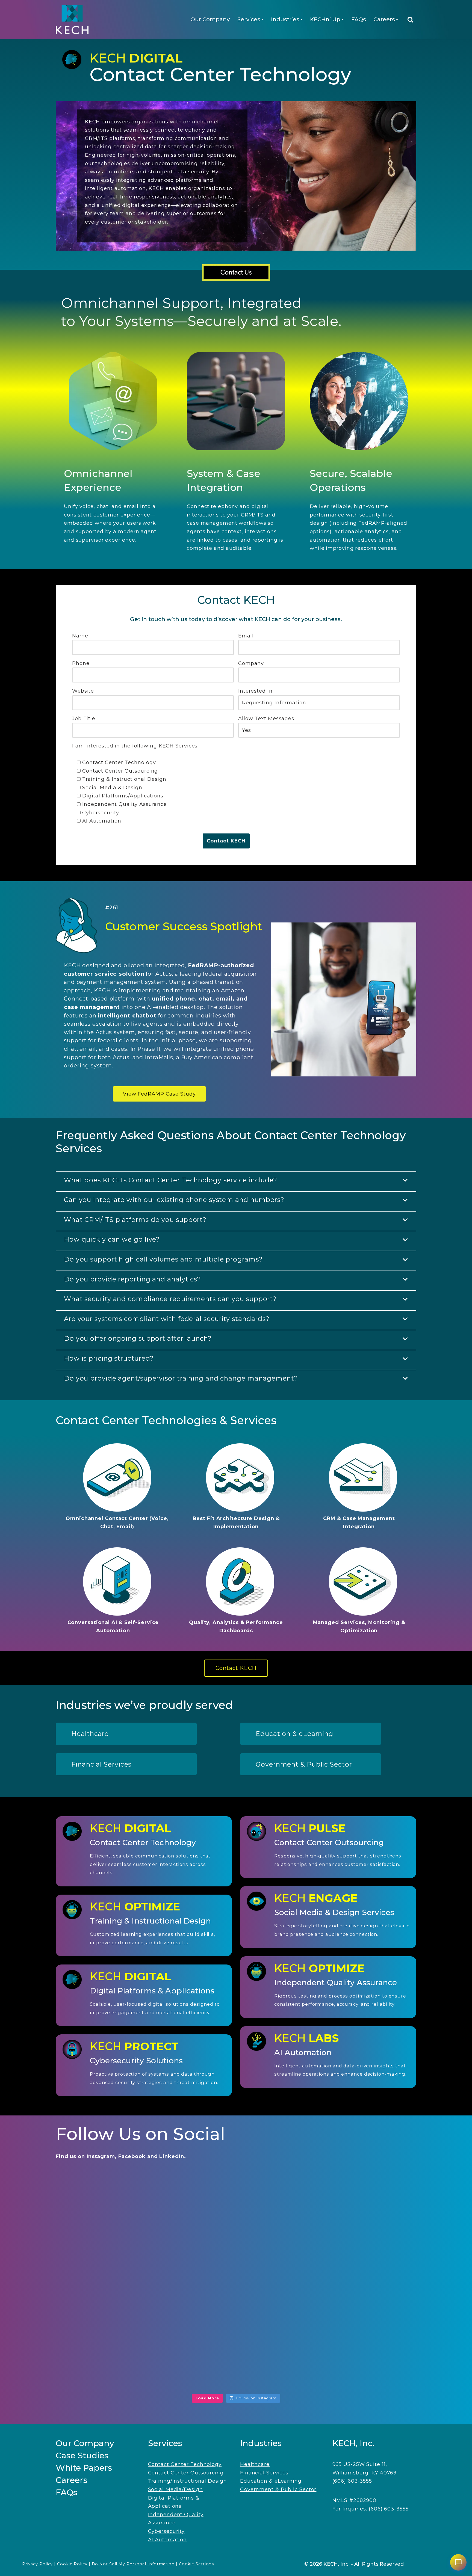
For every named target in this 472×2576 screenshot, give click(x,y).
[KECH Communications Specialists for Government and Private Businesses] (72, 20)
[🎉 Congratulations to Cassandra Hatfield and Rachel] (359, 2285)
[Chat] (458, 2562)
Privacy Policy (38, 2564)
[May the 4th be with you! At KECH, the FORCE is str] (359, 2357)
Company (251, 663)
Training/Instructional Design (188, 2481)
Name (80, 636)
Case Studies (82, 2455)
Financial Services (264, 2473)
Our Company (210, 19)
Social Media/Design (175, 2489)
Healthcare (255, 2464)
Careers (72, 2480)
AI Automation (168, 2540)
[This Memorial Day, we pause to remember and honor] (236, 2285)
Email (246, 636)
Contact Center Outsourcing (186, 2473)
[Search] (410, 20)
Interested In (255, 691)
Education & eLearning (271, 2481)
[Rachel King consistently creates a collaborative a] (236, 2357)
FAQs (359, 19)
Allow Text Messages (266, 719)
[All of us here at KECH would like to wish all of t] (113, 2213)
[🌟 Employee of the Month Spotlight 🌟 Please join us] (359, 2213)
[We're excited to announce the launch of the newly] (113, 2285)
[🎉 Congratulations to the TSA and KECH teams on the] (236, 2213)
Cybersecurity (166, 2531)
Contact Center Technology (185, 2464)
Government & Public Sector (278, 2489)
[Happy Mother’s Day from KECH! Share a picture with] (113, 2357)
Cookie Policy (72, 2564)
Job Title (84, 719)
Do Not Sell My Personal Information (133, 2564)
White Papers (84, 2468)
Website (83, 691)
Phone (81, 663)
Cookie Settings (197, 2564)
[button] (262, 20)
